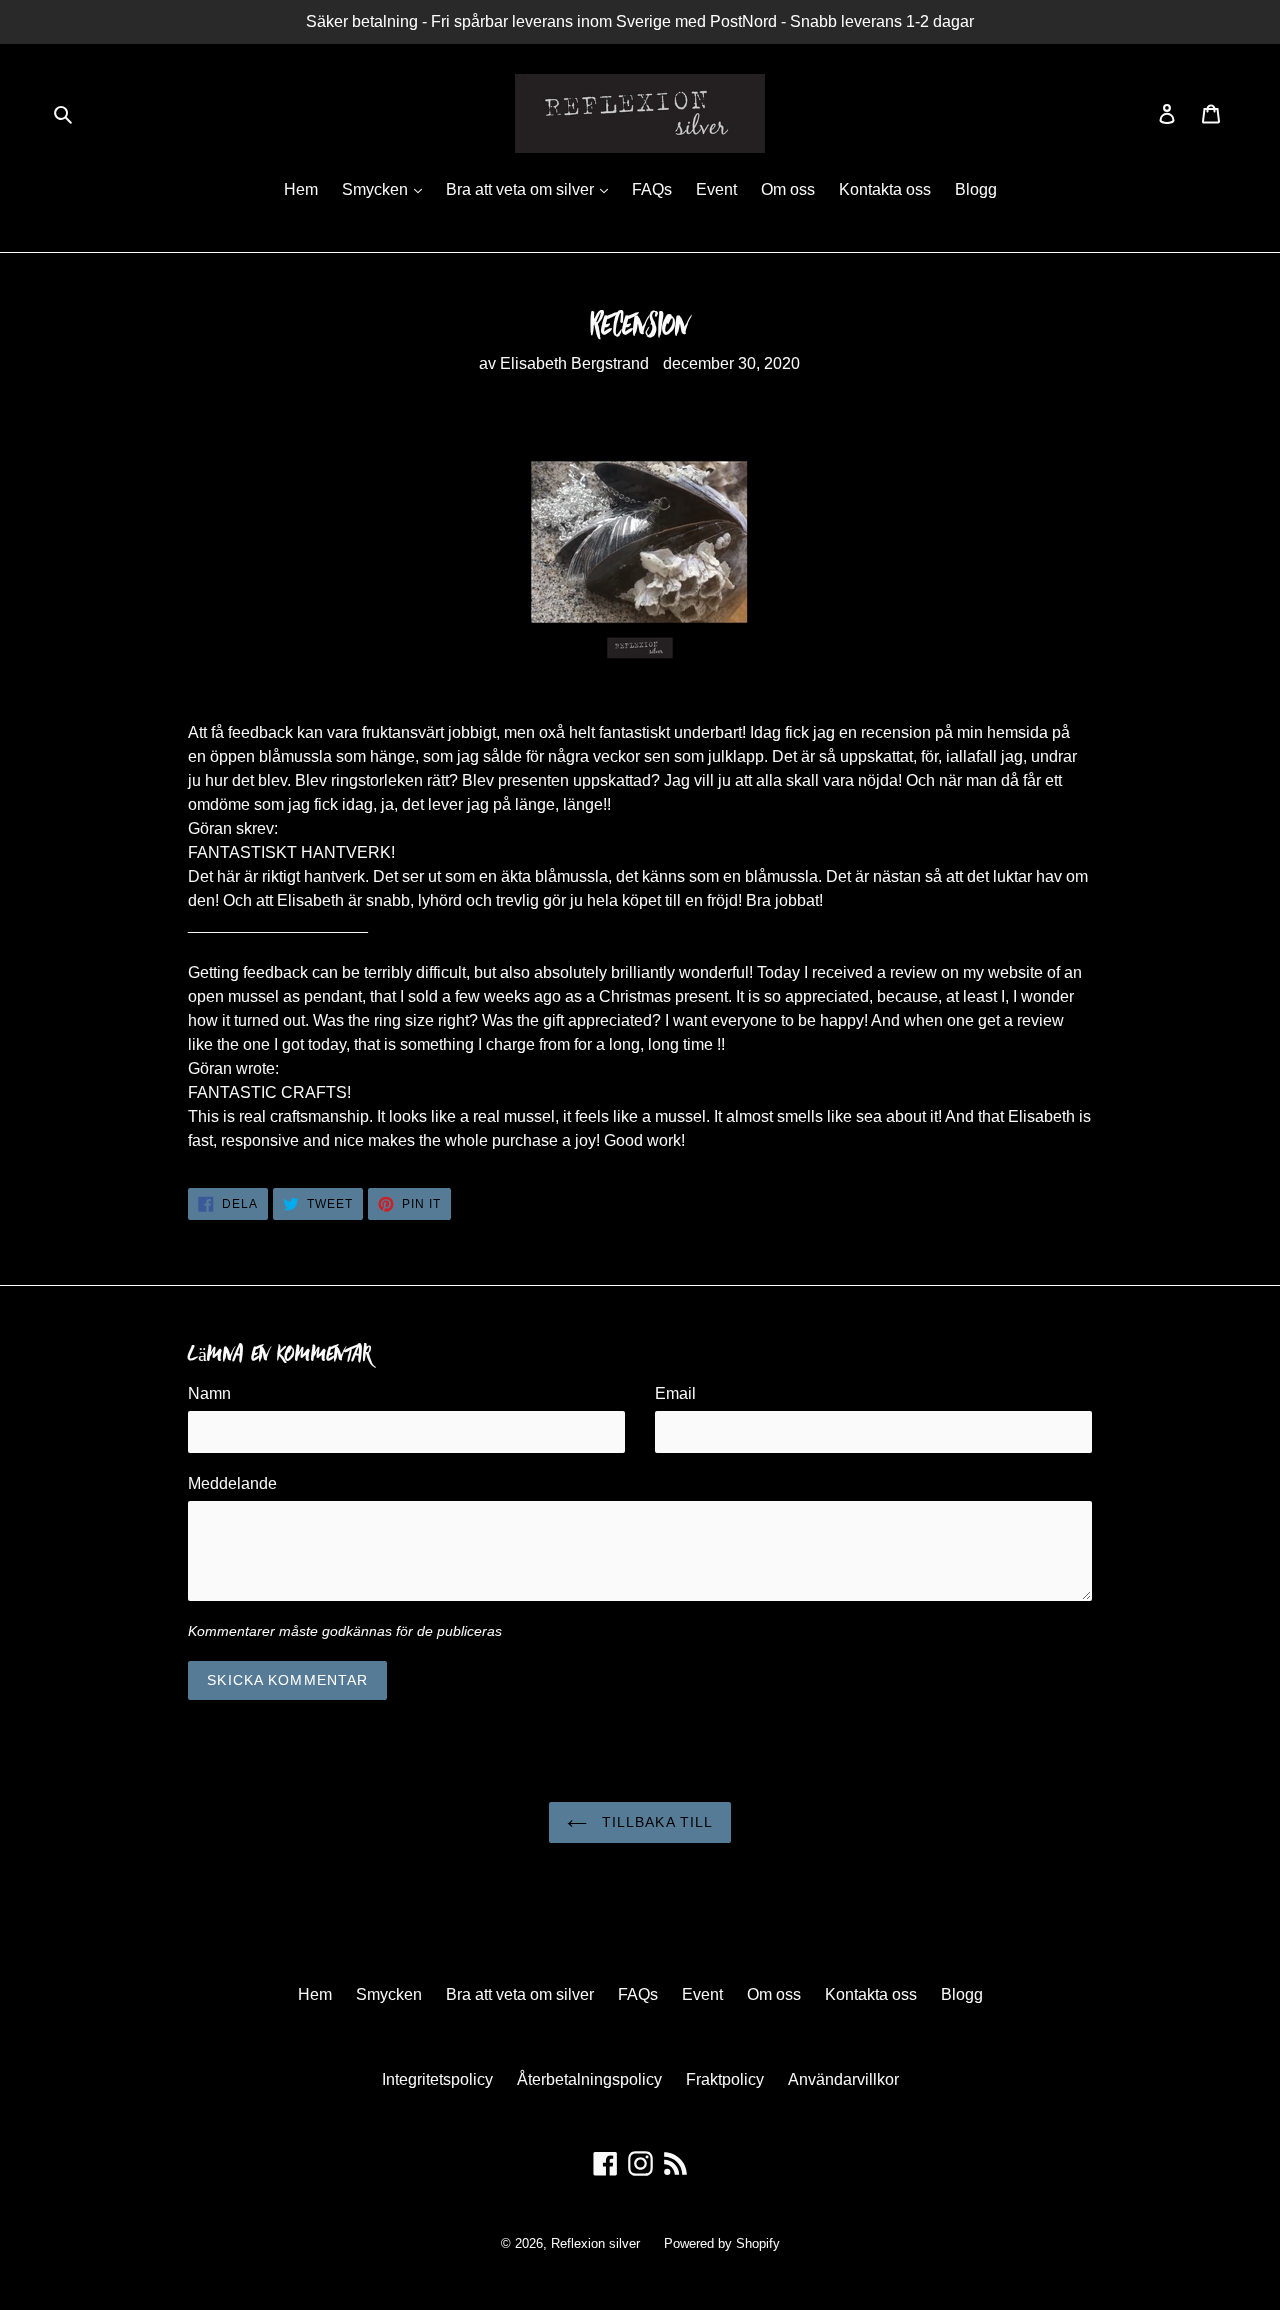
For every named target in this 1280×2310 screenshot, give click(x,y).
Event (716, 189)
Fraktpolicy (725, 2079)
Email (675, 1393)
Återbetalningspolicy (589, 2079)
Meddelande (232, 1483)
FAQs (652, 189)
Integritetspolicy (437, 2079)
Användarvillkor (843, 2079)
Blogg (976, 189)
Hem (301, 189)
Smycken (377, 189)
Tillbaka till (655, 1822)
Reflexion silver (595, 2243)
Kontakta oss (885, 189)
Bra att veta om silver (522, 189)
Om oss (788, 189)
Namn (209, 1393)
